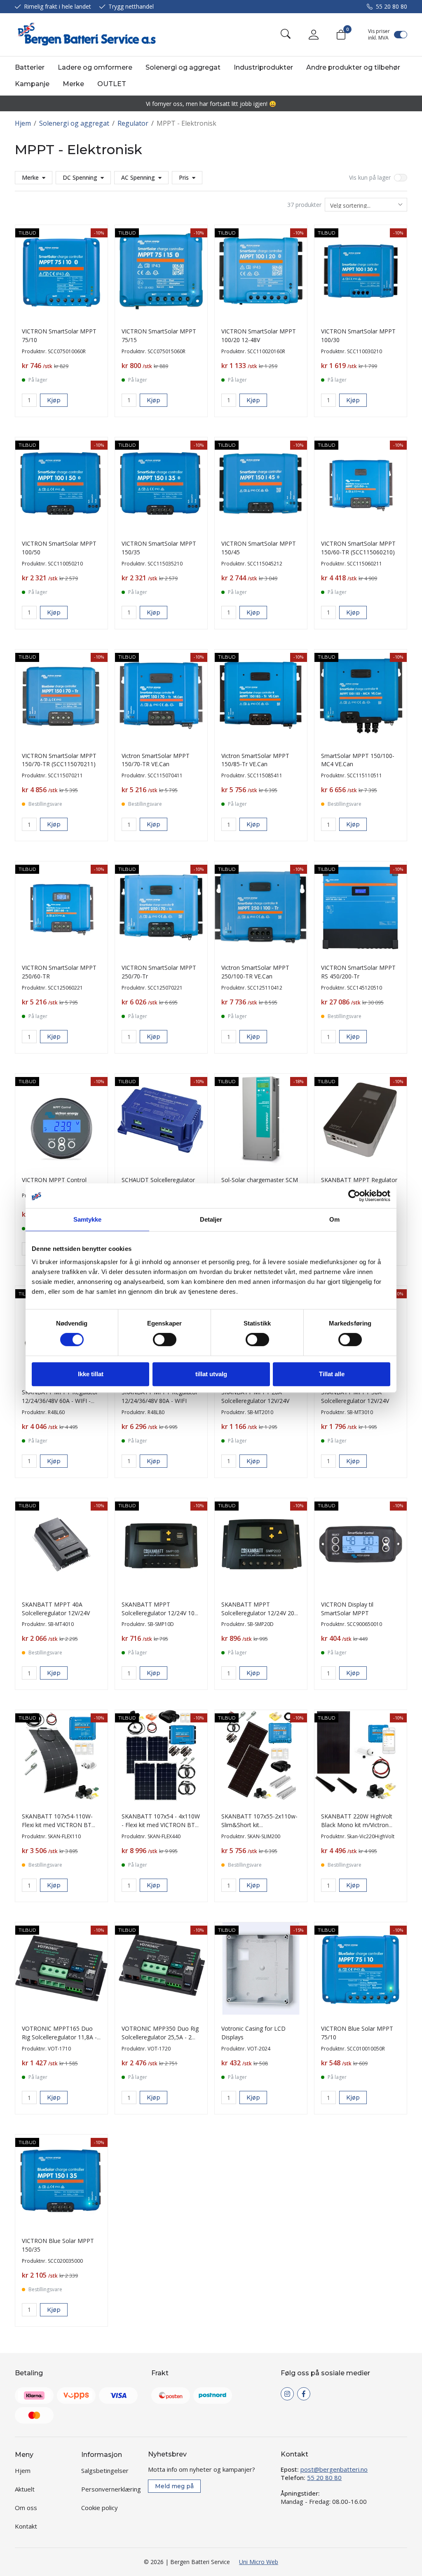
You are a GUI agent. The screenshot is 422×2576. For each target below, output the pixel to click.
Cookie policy (100, 2508)
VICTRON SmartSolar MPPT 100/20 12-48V (259, 335)
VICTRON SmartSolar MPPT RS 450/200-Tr (358, 972)
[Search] (286, 35)
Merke (73, 84)
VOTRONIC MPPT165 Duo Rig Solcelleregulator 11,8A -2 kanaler (61, 2037)
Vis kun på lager (370, 177)
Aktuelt (25, 2489)
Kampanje (32, 84)
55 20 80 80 (392, 6)
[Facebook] (304, 2394)
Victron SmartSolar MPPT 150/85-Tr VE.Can (255, 760)
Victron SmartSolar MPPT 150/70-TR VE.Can (156, 760)
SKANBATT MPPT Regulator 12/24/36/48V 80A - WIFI (160, 1396)
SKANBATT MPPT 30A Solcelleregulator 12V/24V (355, 1396)
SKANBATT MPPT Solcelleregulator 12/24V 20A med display (260, 1613)
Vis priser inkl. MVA (379, 35)
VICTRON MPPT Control (54, 1180)
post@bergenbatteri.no (334, 2469)
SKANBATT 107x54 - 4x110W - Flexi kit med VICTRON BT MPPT (161, 1825)
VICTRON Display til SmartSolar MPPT (347, 1609)
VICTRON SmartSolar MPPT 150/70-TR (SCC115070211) (59, 760)
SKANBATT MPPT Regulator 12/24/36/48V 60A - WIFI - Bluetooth (60, 1401)
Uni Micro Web (259, 2562)
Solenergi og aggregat (183, 67)
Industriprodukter (263, 67)
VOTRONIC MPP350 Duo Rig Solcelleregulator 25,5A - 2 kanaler (160, 2037)
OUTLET (112, 84)
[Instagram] (287, 2394)
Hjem (23, 123)
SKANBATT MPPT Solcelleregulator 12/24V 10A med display (160, 1613)
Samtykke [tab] (88, 1219)
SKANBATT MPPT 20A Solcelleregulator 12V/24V (255, 1396)
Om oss (26, 2508)
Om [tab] (334, 1219)
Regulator (133, 123)
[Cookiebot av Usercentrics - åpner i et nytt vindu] (354, 1196)
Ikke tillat (91, 1374)
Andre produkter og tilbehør (353, 67)
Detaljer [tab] (211, 1219)
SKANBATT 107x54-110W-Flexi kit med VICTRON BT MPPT (57, 1825)
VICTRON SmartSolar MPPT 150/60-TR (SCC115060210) (358, 548)
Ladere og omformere (95, 67)
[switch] (165, 1340)
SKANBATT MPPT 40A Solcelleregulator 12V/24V (56, 1609)
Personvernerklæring (111, 2489)
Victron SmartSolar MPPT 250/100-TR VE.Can (255, 972)
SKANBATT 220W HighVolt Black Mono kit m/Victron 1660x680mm (357, 1825)
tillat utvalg (211, 1374)
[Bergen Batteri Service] (85, 35)
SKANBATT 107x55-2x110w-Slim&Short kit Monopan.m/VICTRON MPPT (260, 1825)
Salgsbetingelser (105, 2470)
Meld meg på (174, 2486)
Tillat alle (332, 1374)
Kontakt (26, 2526)
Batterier (30, 67)
